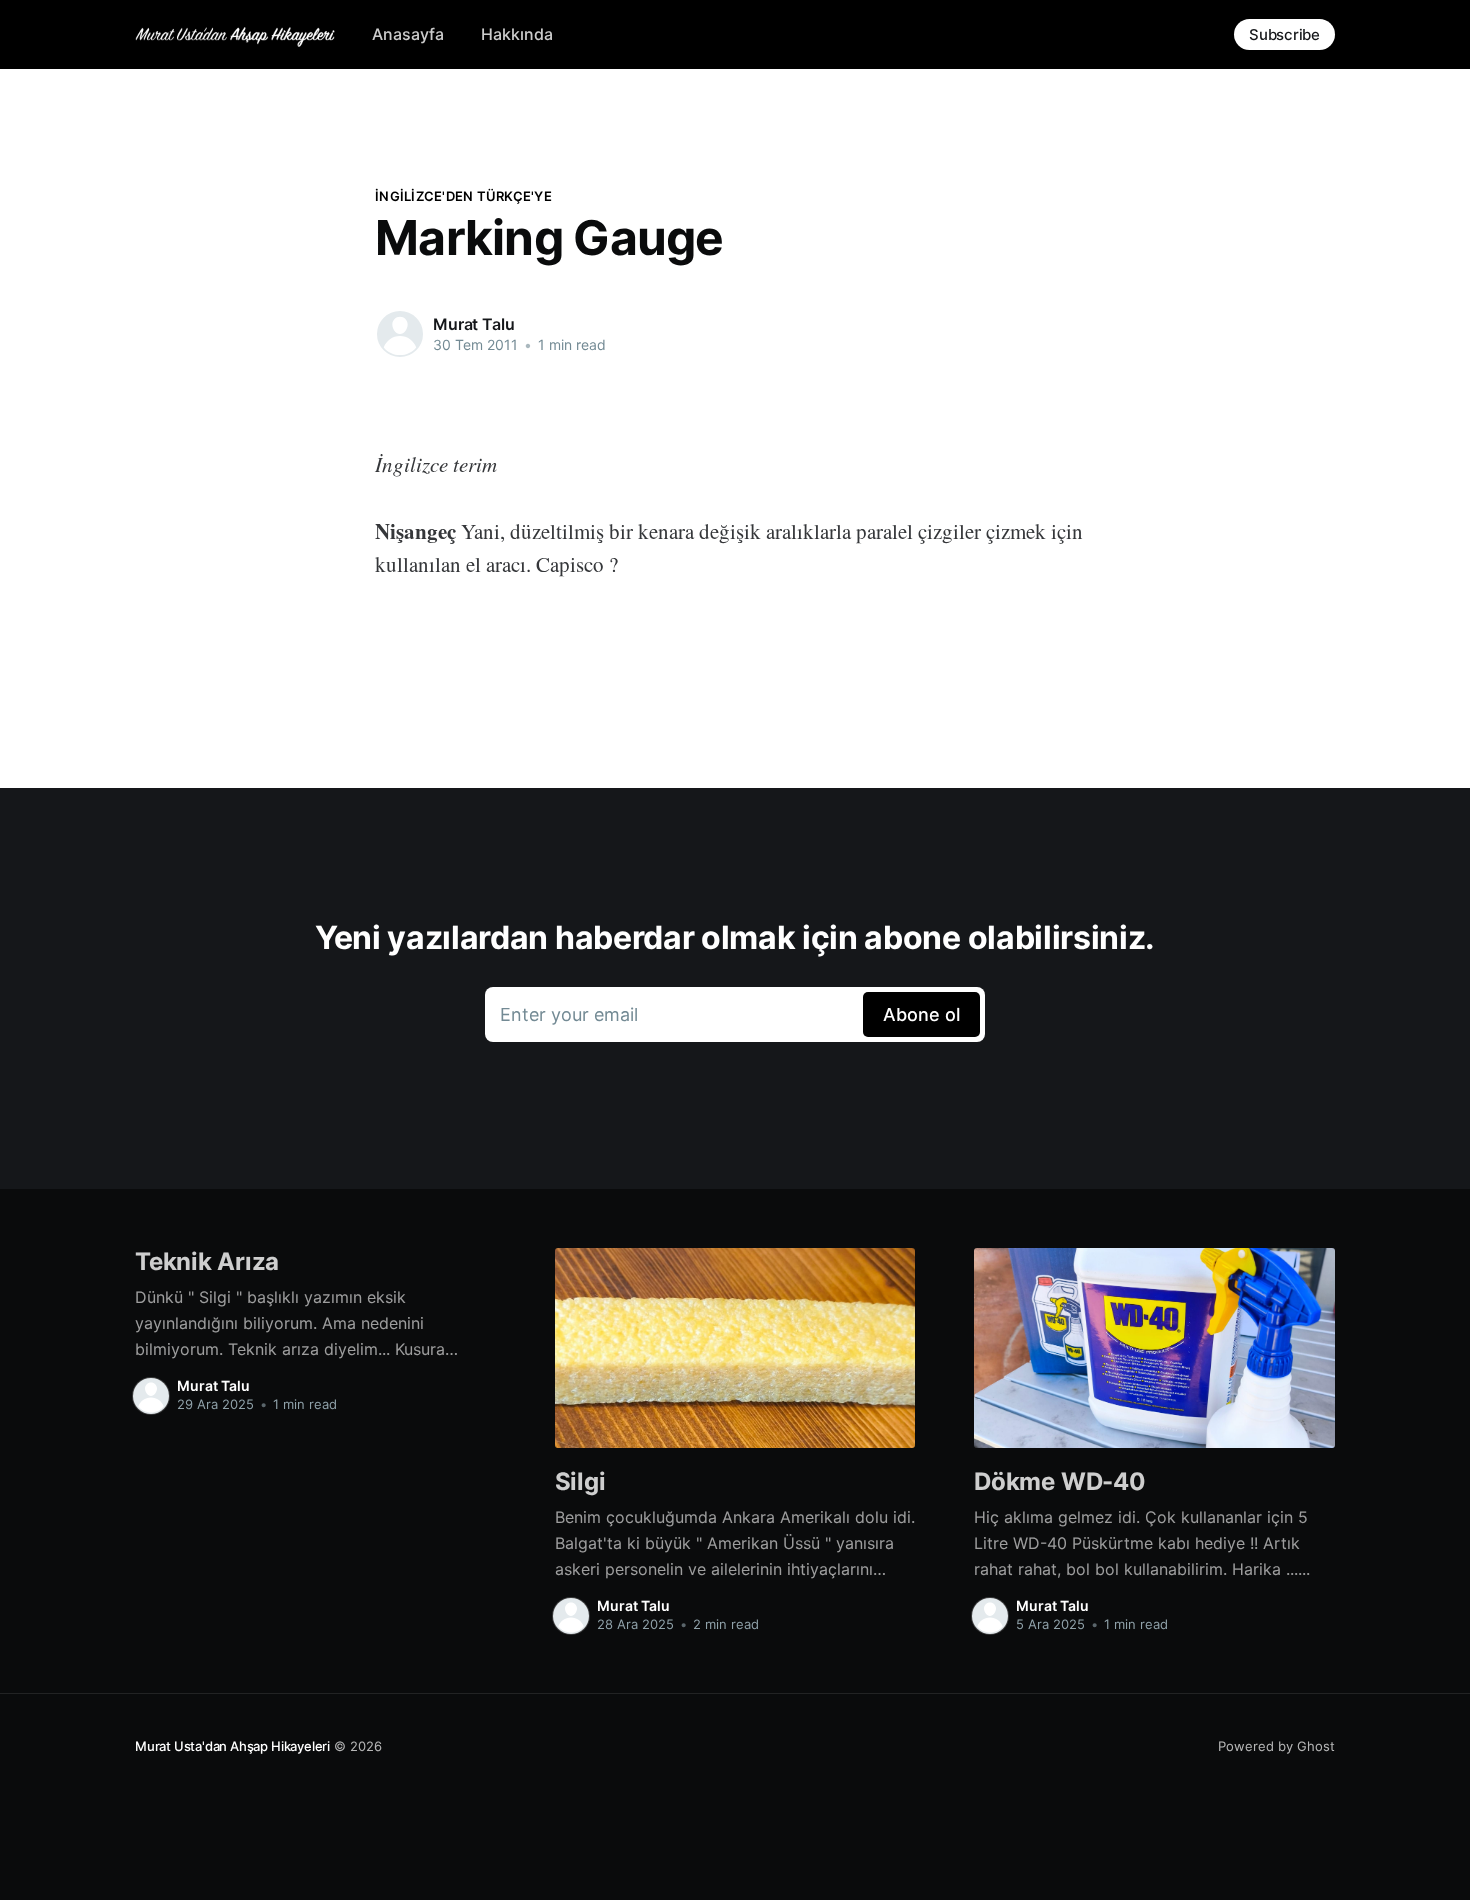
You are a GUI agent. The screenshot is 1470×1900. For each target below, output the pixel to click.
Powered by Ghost (1276, 1746)
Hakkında (517, 34)
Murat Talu (473, 324)
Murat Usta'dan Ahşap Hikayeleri (232, 1746)
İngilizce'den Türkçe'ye (463, 196)
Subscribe (1284, 34)
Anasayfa (408, 34)
